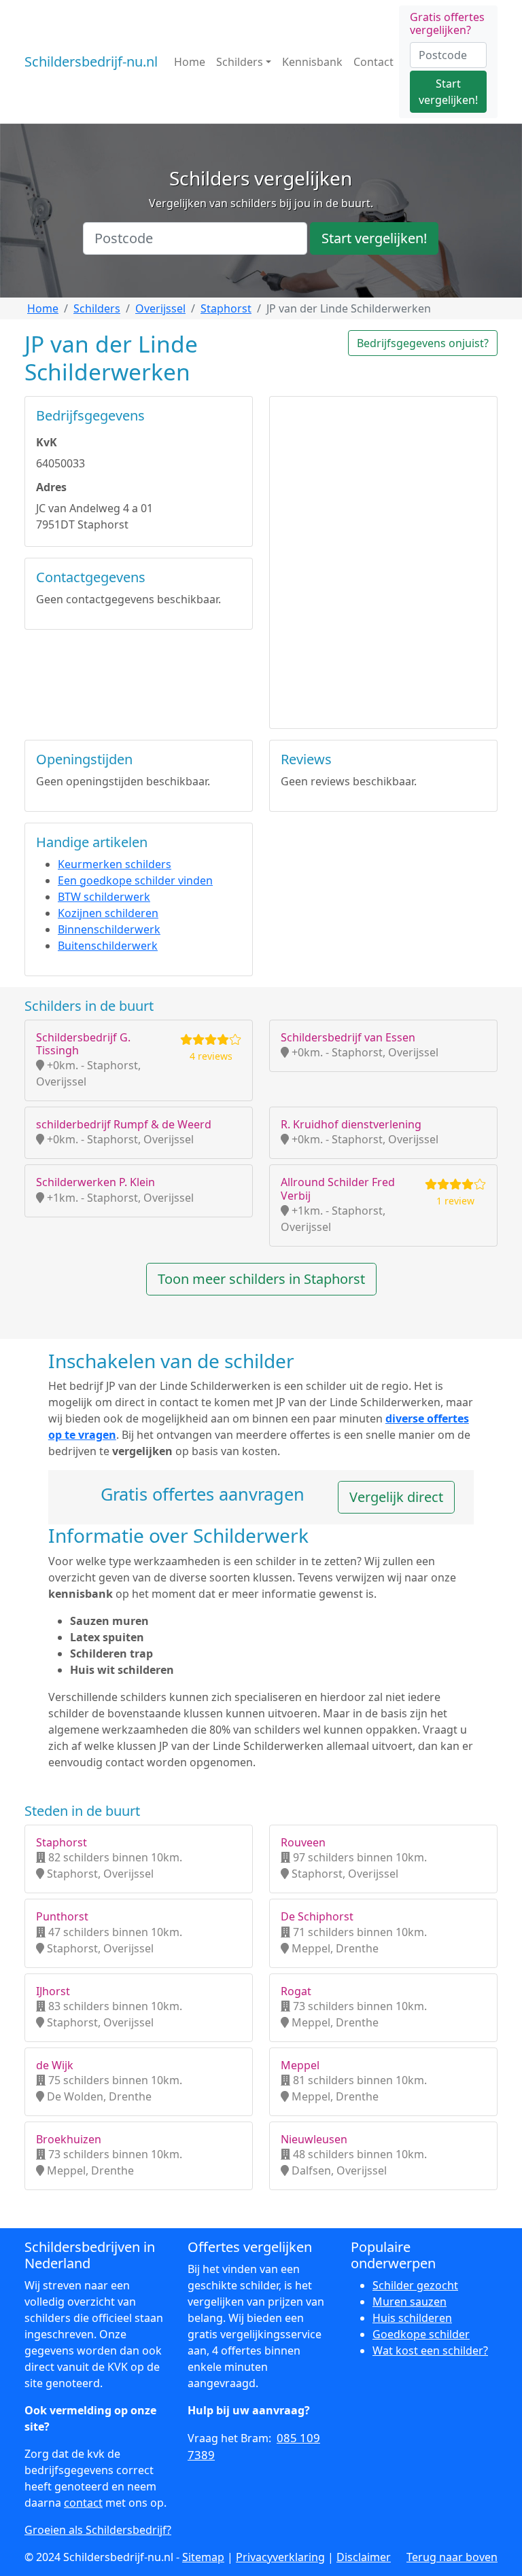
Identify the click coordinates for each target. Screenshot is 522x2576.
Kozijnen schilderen (108, 913)
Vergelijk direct (396, 1497)
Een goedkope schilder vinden (135, 880)
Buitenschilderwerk (108, 946)
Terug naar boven (452, 2557)
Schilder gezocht (415, 2285)
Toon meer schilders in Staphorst (261, 1279)
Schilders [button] (240, 62)
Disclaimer (364, 2557)
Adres (51, 487)
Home (190, 62)
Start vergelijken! (448, 92)
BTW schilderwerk (104, 897)
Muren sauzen (410, 2302)
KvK (47, 442)
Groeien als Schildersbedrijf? (98, 2530)
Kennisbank (312, 62)
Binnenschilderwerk (109, 929)
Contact (373, 62)
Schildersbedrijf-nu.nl (91, 61)
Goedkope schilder (421, 2334)
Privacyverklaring (280, 2557)
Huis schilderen (412, 2318)
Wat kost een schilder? (430, 2350)
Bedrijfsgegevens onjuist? (423, 343)
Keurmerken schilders (115, 864)
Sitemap (203, 2557)
